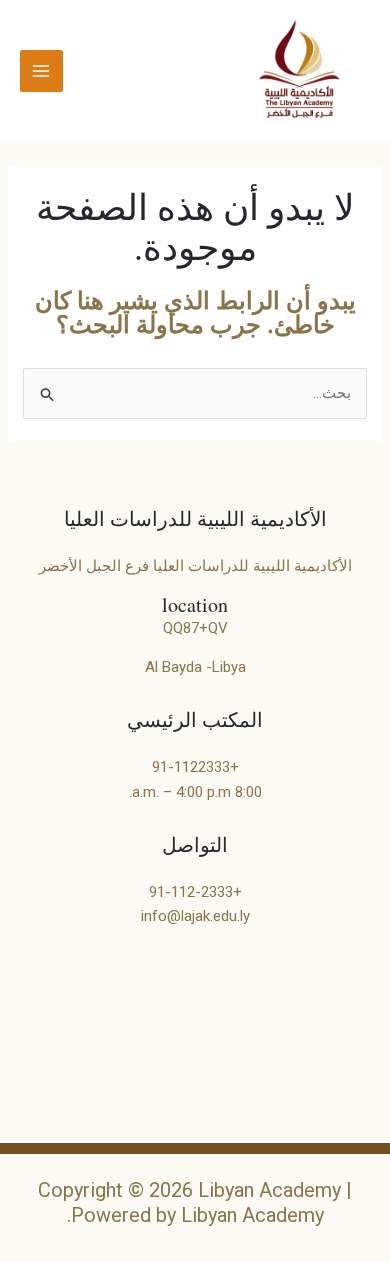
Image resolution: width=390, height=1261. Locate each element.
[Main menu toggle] (41, 71)
